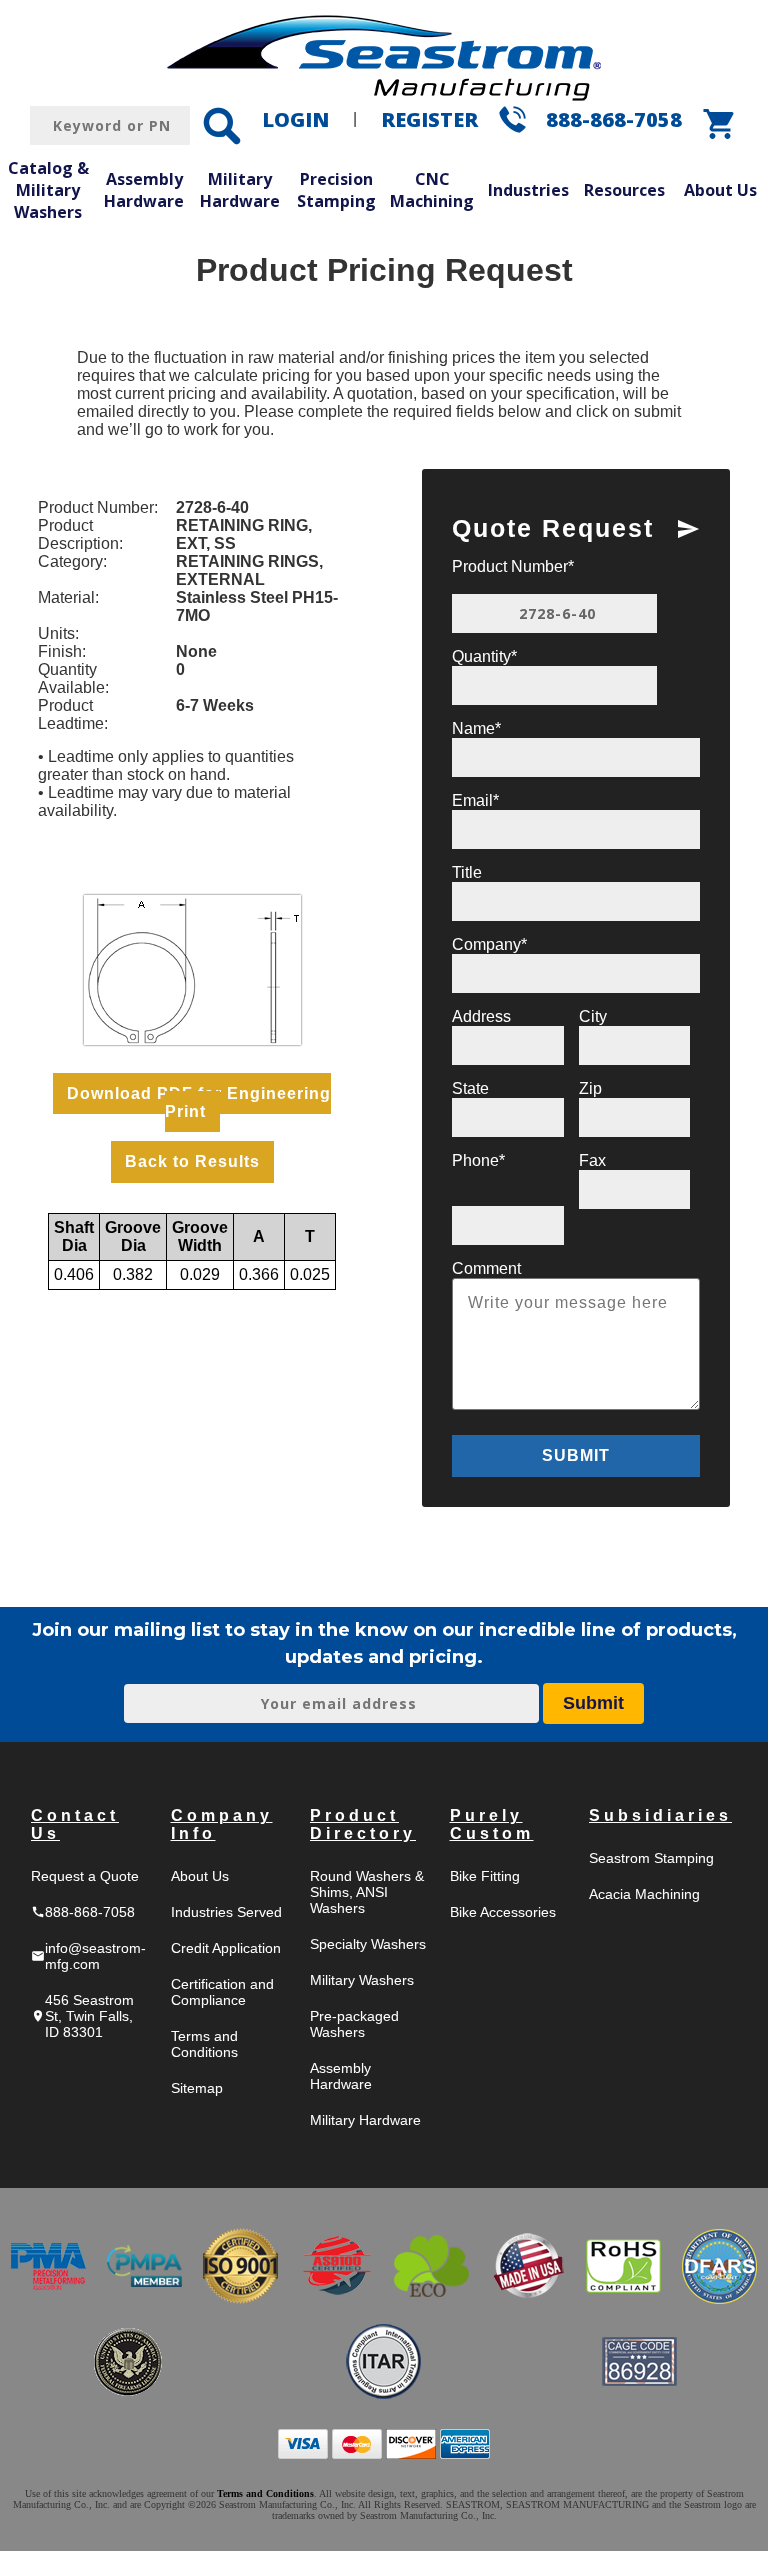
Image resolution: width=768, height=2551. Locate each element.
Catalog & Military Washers (48, 189)
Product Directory (363, 1824)
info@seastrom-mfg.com (88, 1956)
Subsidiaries (660, 1815)
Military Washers (362, 1980)
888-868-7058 (614, 119)
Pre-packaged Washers (354, 2024)
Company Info (222, 1824)
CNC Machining (432, 190)
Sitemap (197, 2088)
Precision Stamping (336, 190)
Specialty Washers (368, 1944)
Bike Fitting (485, 1876)
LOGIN (295, 119)
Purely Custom (492, 1824)
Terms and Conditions (204, 2044)
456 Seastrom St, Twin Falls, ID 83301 (82, 2016)
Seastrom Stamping (651, 1858)
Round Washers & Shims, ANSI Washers (367, 1892)
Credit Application (226, 1948)
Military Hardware (240, 190)
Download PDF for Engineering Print (199, 1102)
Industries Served (226, 1912)
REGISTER (429, 119)
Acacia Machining (644, 1894)
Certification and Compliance (222, 1992)
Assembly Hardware (144, 190)
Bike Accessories (503, 1912)
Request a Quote (85, 1876)
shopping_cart (720, 124)
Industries (528, 190)
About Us (720, 190)
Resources (624, 190)
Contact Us (75, 1824)
